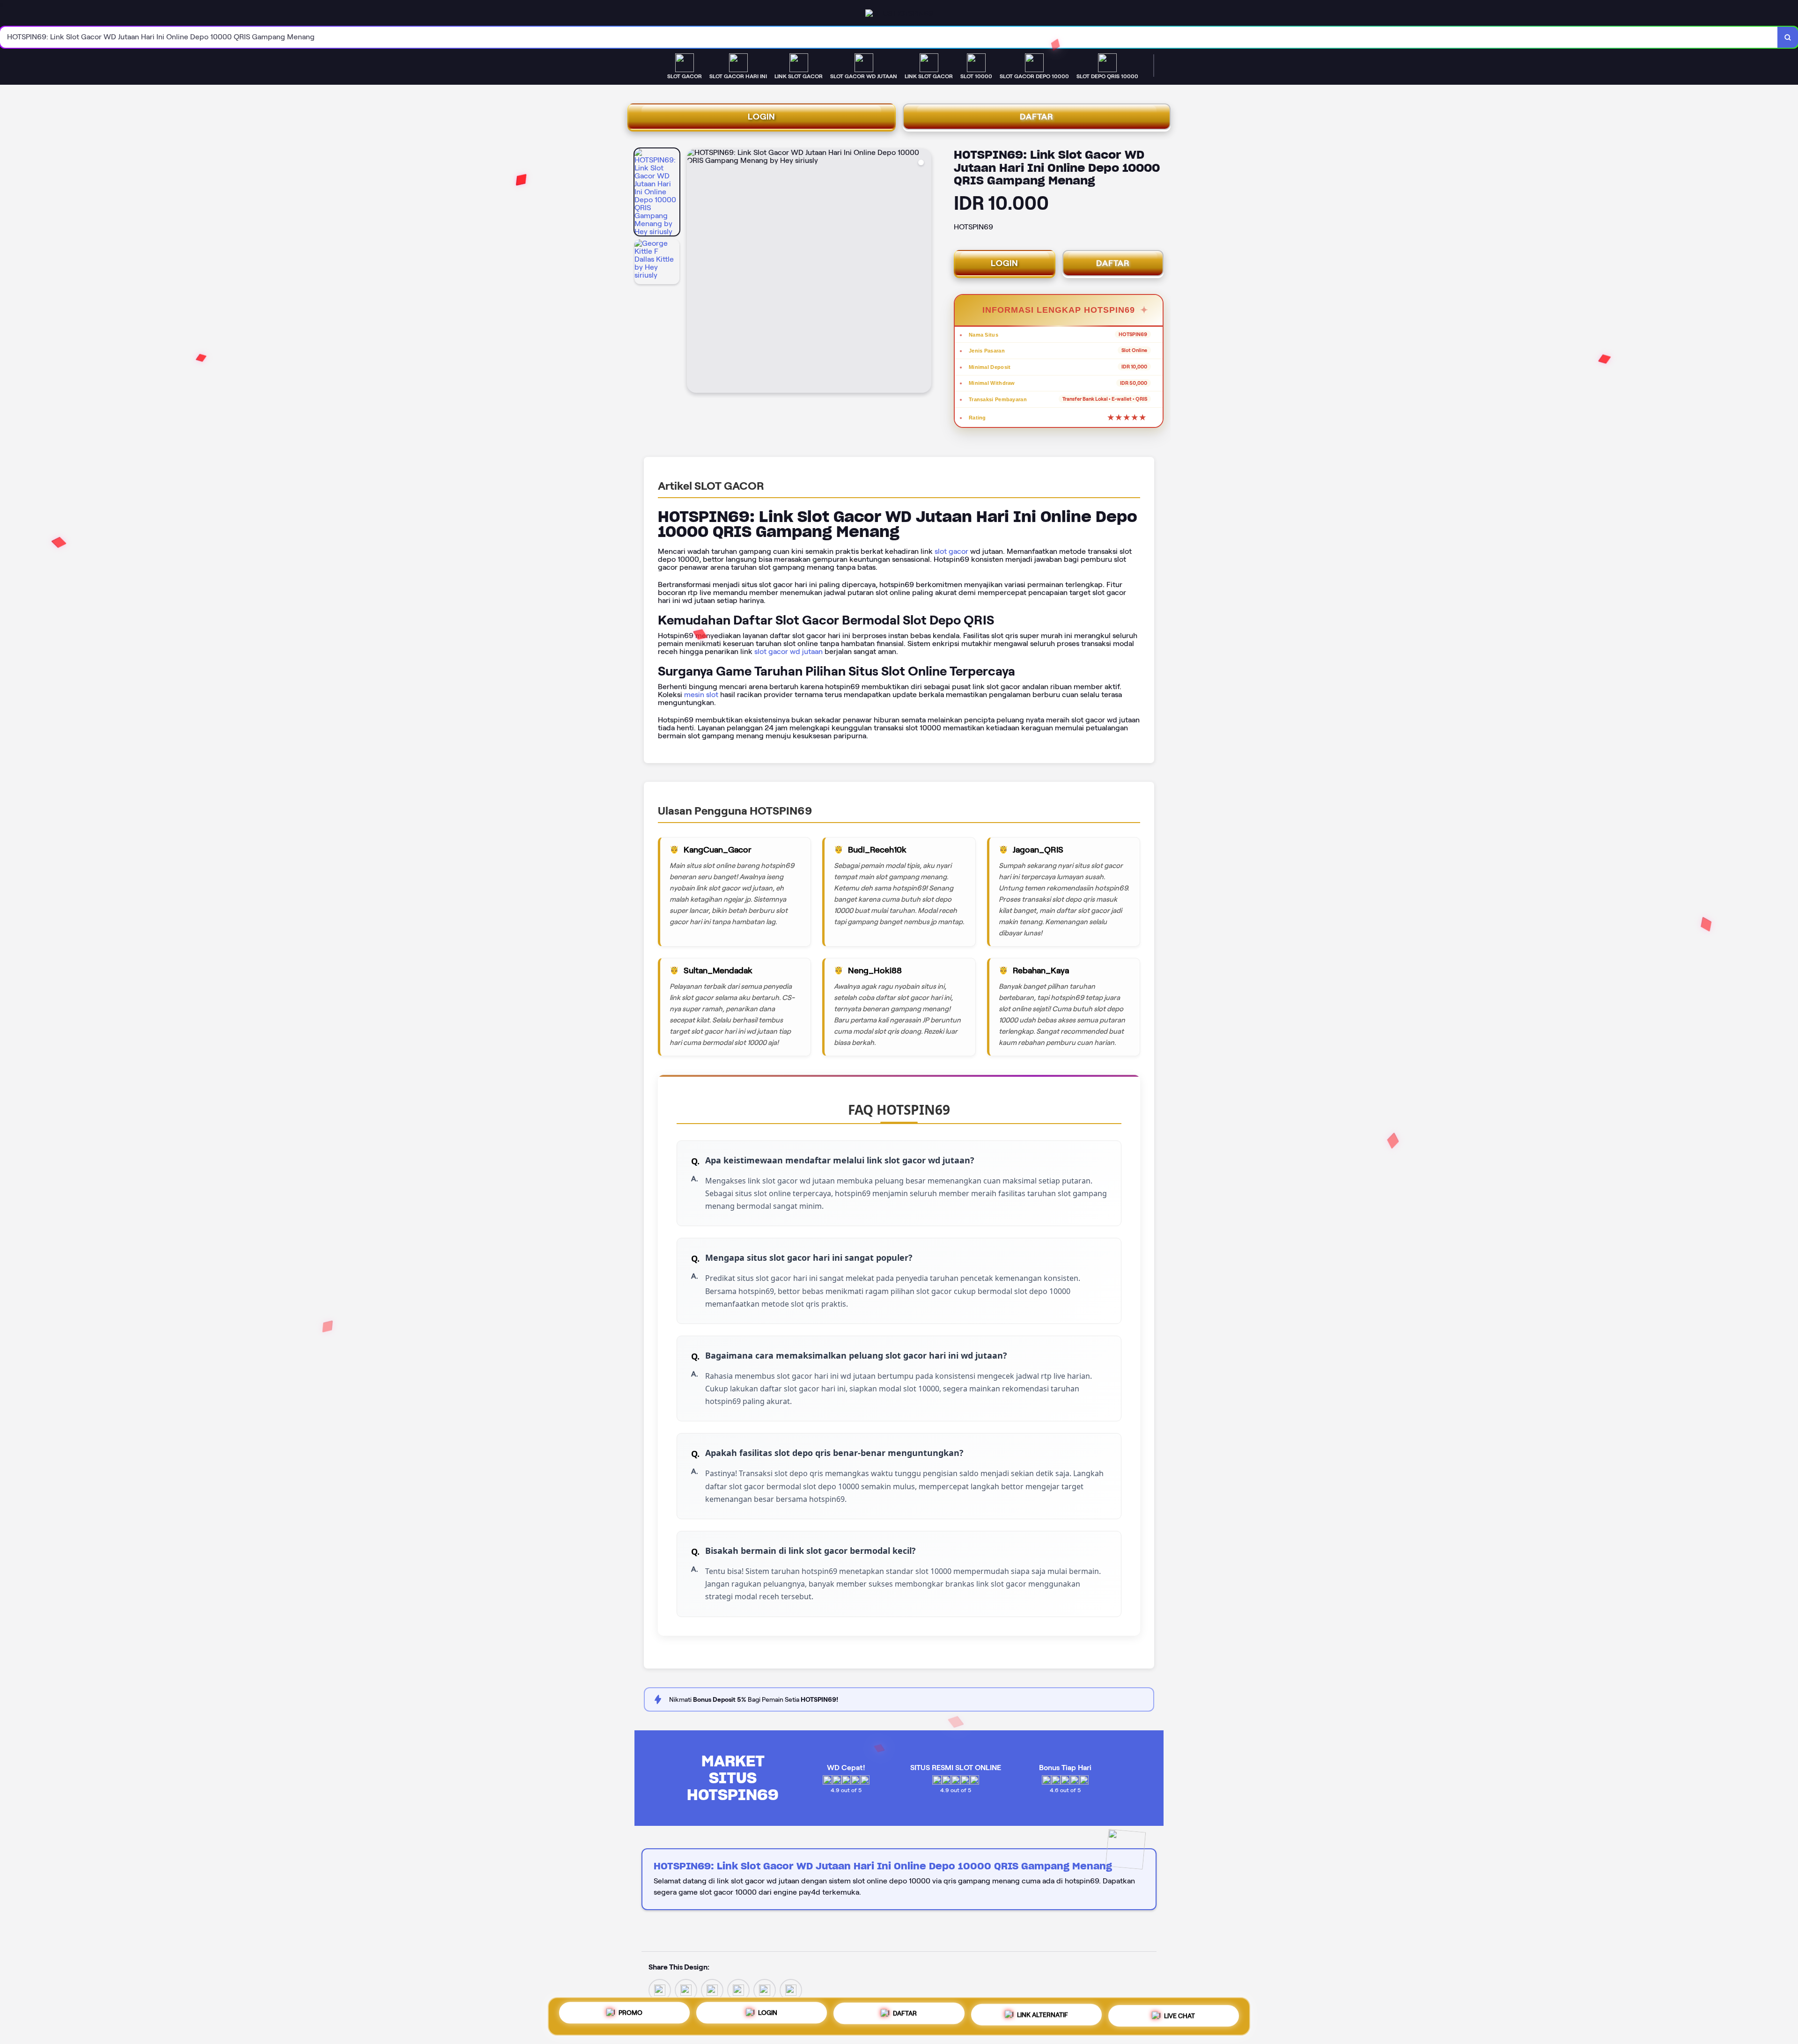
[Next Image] (924, 272)
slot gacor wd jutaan (788, 651)
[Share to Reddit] (765, 1989)
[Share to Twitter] (660, 1989)
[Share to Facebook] (686, 1989)
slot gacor (951, 551)
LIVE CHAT (1179, 2013)
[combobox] (889, 37)
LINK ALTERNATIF (1043, 2013)
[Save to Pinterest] (738, 1989)
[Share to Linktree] (712, 1989)
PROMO (630, 2015)
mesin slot (701, 695)
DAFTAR (1037, 117)
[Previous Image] (694, 272)
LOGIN (762, 117)
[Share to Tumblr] (791, 1989)
